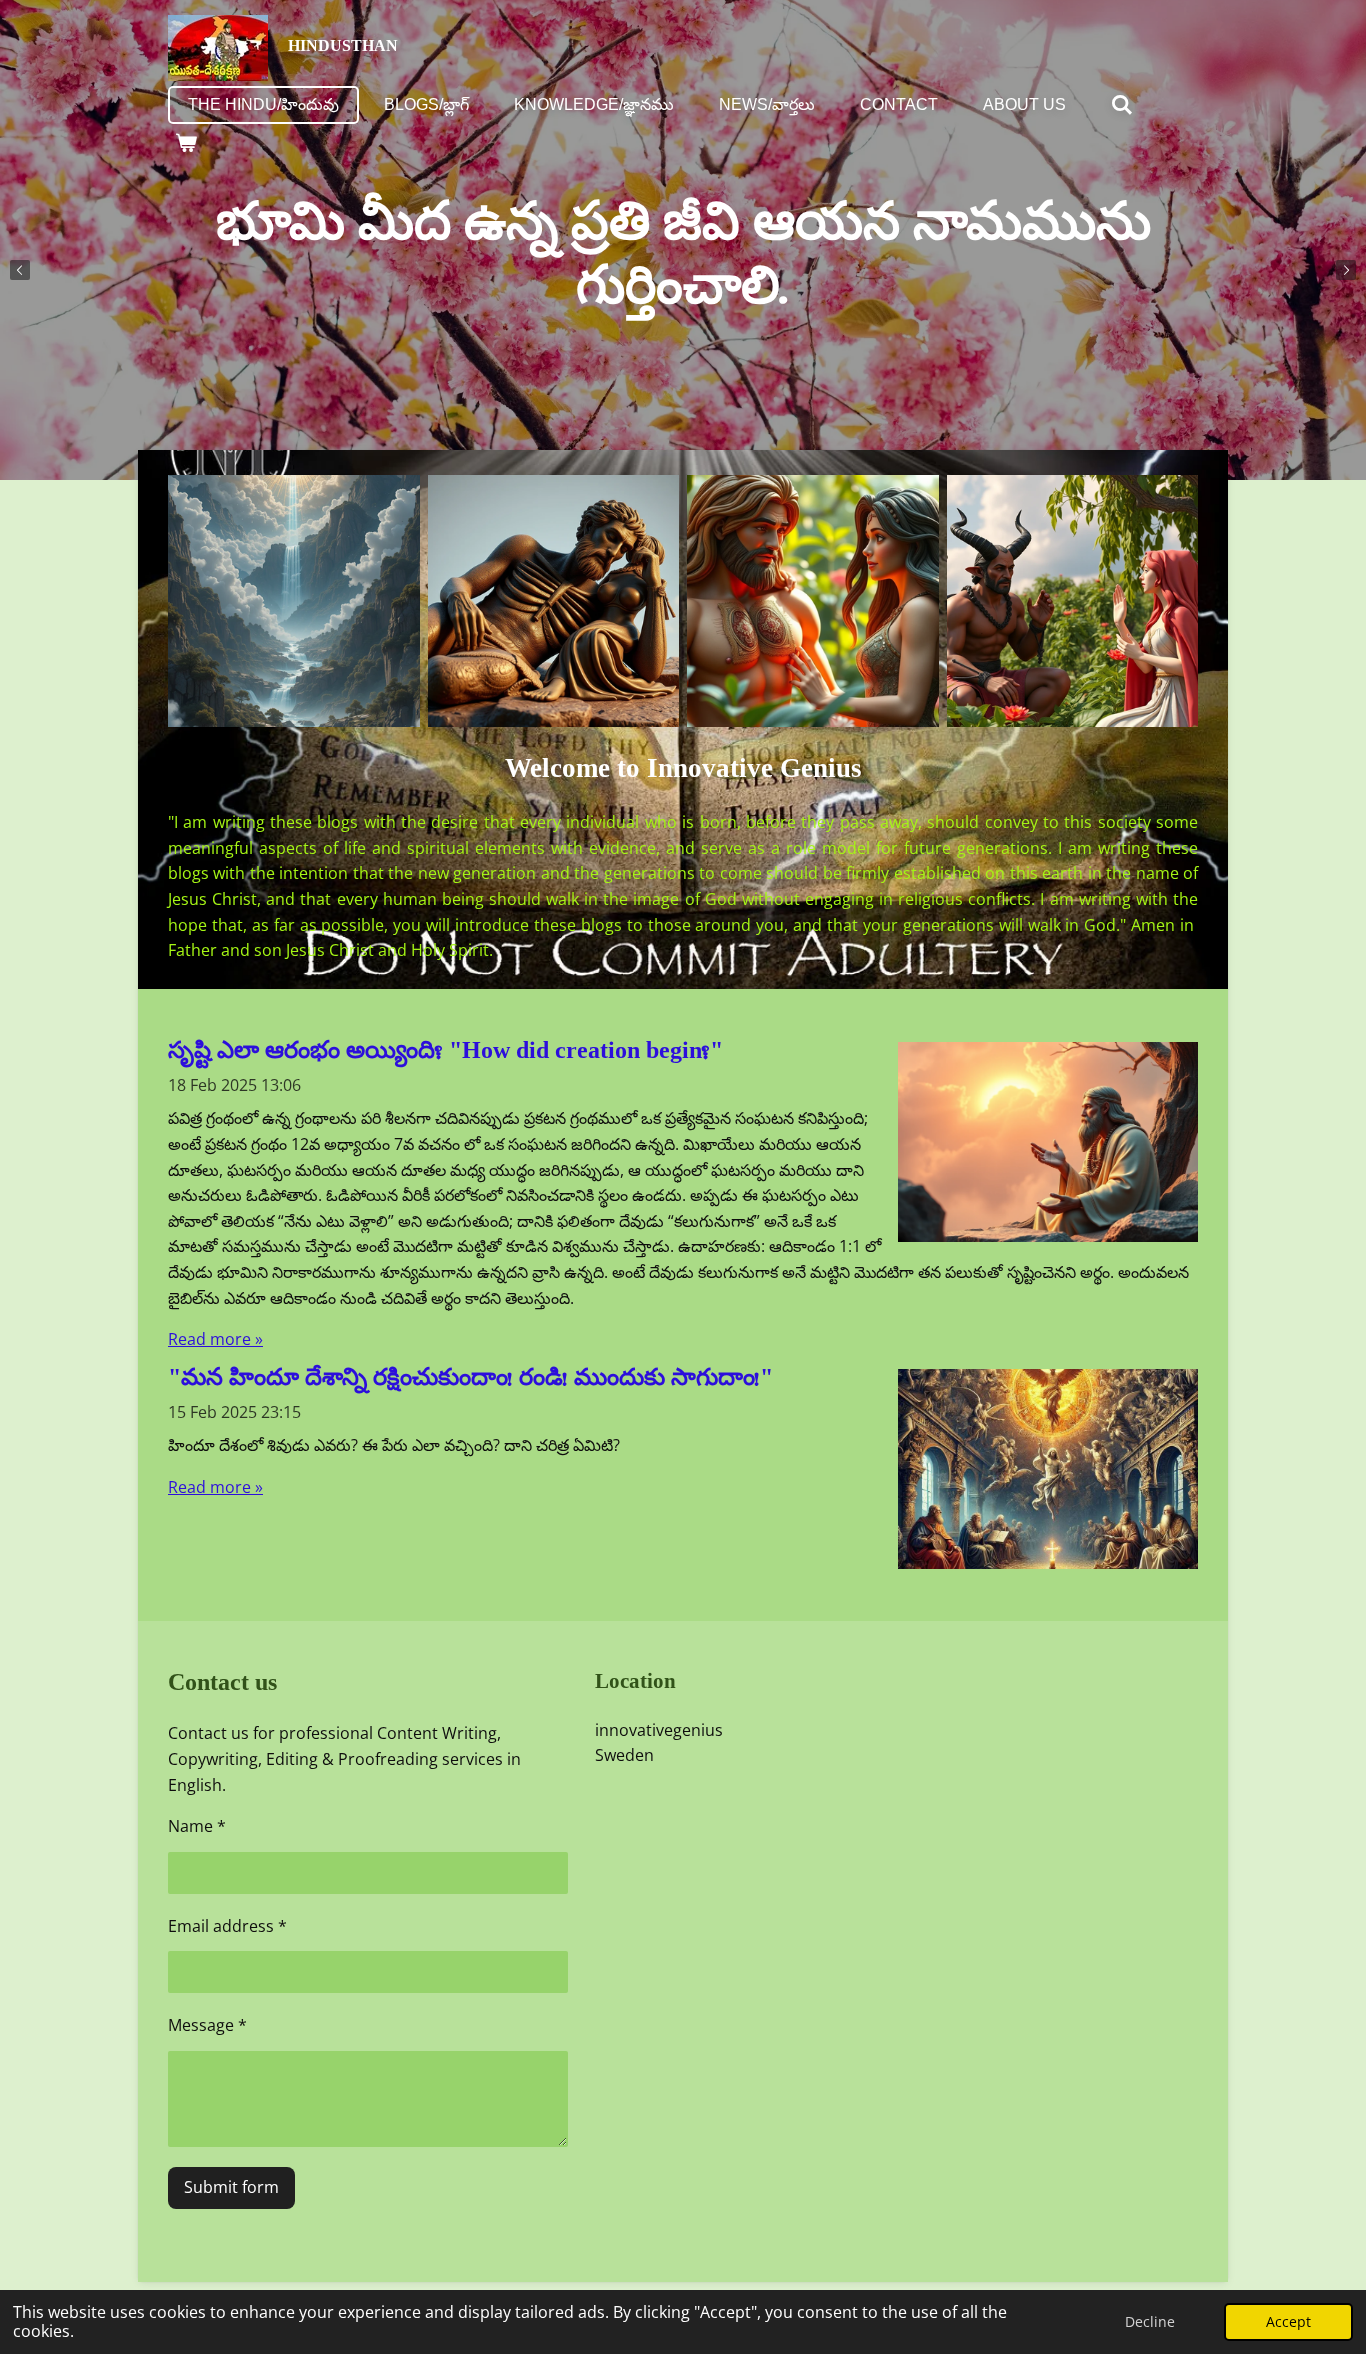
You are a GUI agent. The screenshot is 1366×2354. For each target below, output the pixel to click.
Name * (197, 1826)
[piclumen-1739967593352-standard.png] (1073, 601)
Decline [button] (1150, 2321)
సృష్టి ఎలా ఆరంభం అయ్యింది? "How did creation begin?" (445, 1057)
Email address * (227, 1926)
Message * (207, 2025)
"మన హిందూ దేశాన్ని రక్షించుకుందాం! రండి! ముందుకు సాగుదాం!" (470, 1384)
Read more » (215, 1339)
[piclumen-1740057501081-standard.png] (294, 601)
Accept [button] (1288, 2321)
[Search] (1122, 105)
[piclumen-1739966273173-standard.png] (813, 601)
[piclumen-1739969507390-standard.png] (554, 601)
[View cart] (186, 143)
